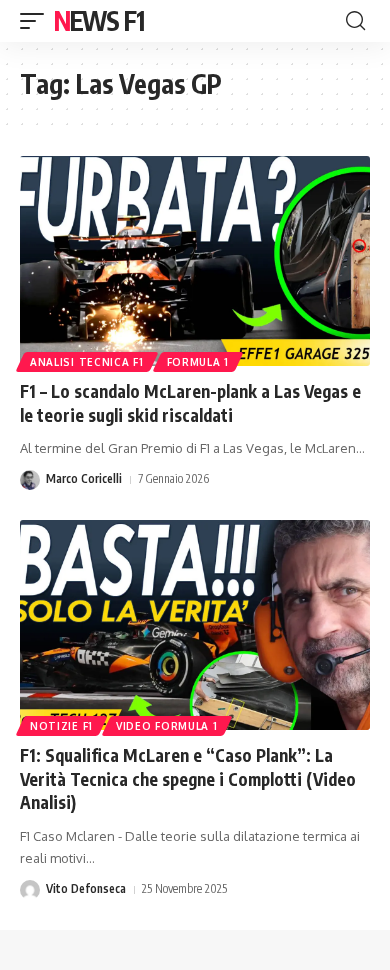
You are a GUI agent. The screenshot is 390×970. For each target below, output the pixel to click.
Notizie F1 (61, 726)
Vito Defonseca (86, 888)
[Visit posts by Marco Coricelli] (30, 480)
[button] (37, 21)
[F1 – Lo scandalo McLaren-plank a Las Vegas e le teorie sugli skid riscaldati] (195, 261)
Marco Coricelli (84, 478)
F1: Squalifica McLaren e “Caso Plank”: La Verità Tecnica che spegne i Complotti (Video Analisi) (188, 779)
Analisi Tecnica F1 (87, 362)
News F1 (99, 20)
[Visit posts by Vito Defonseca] (30, 890)
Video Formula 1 (167, 726)
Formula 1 (198, 362)
